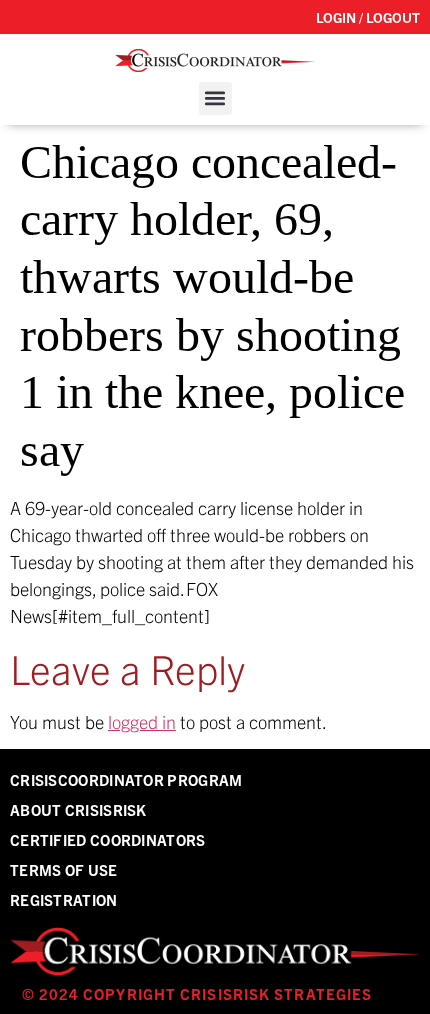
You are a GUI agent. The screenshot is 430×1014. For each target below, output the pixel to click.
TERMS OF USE (64, 869)
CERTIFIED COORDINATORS (108, 839)
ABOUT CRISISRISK (78, 809)
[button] (215, 98)
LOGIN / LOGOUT (368, 17)
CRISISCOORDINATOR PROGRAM (126, 779)
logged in (142, 721)
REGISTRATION (64, 899)
